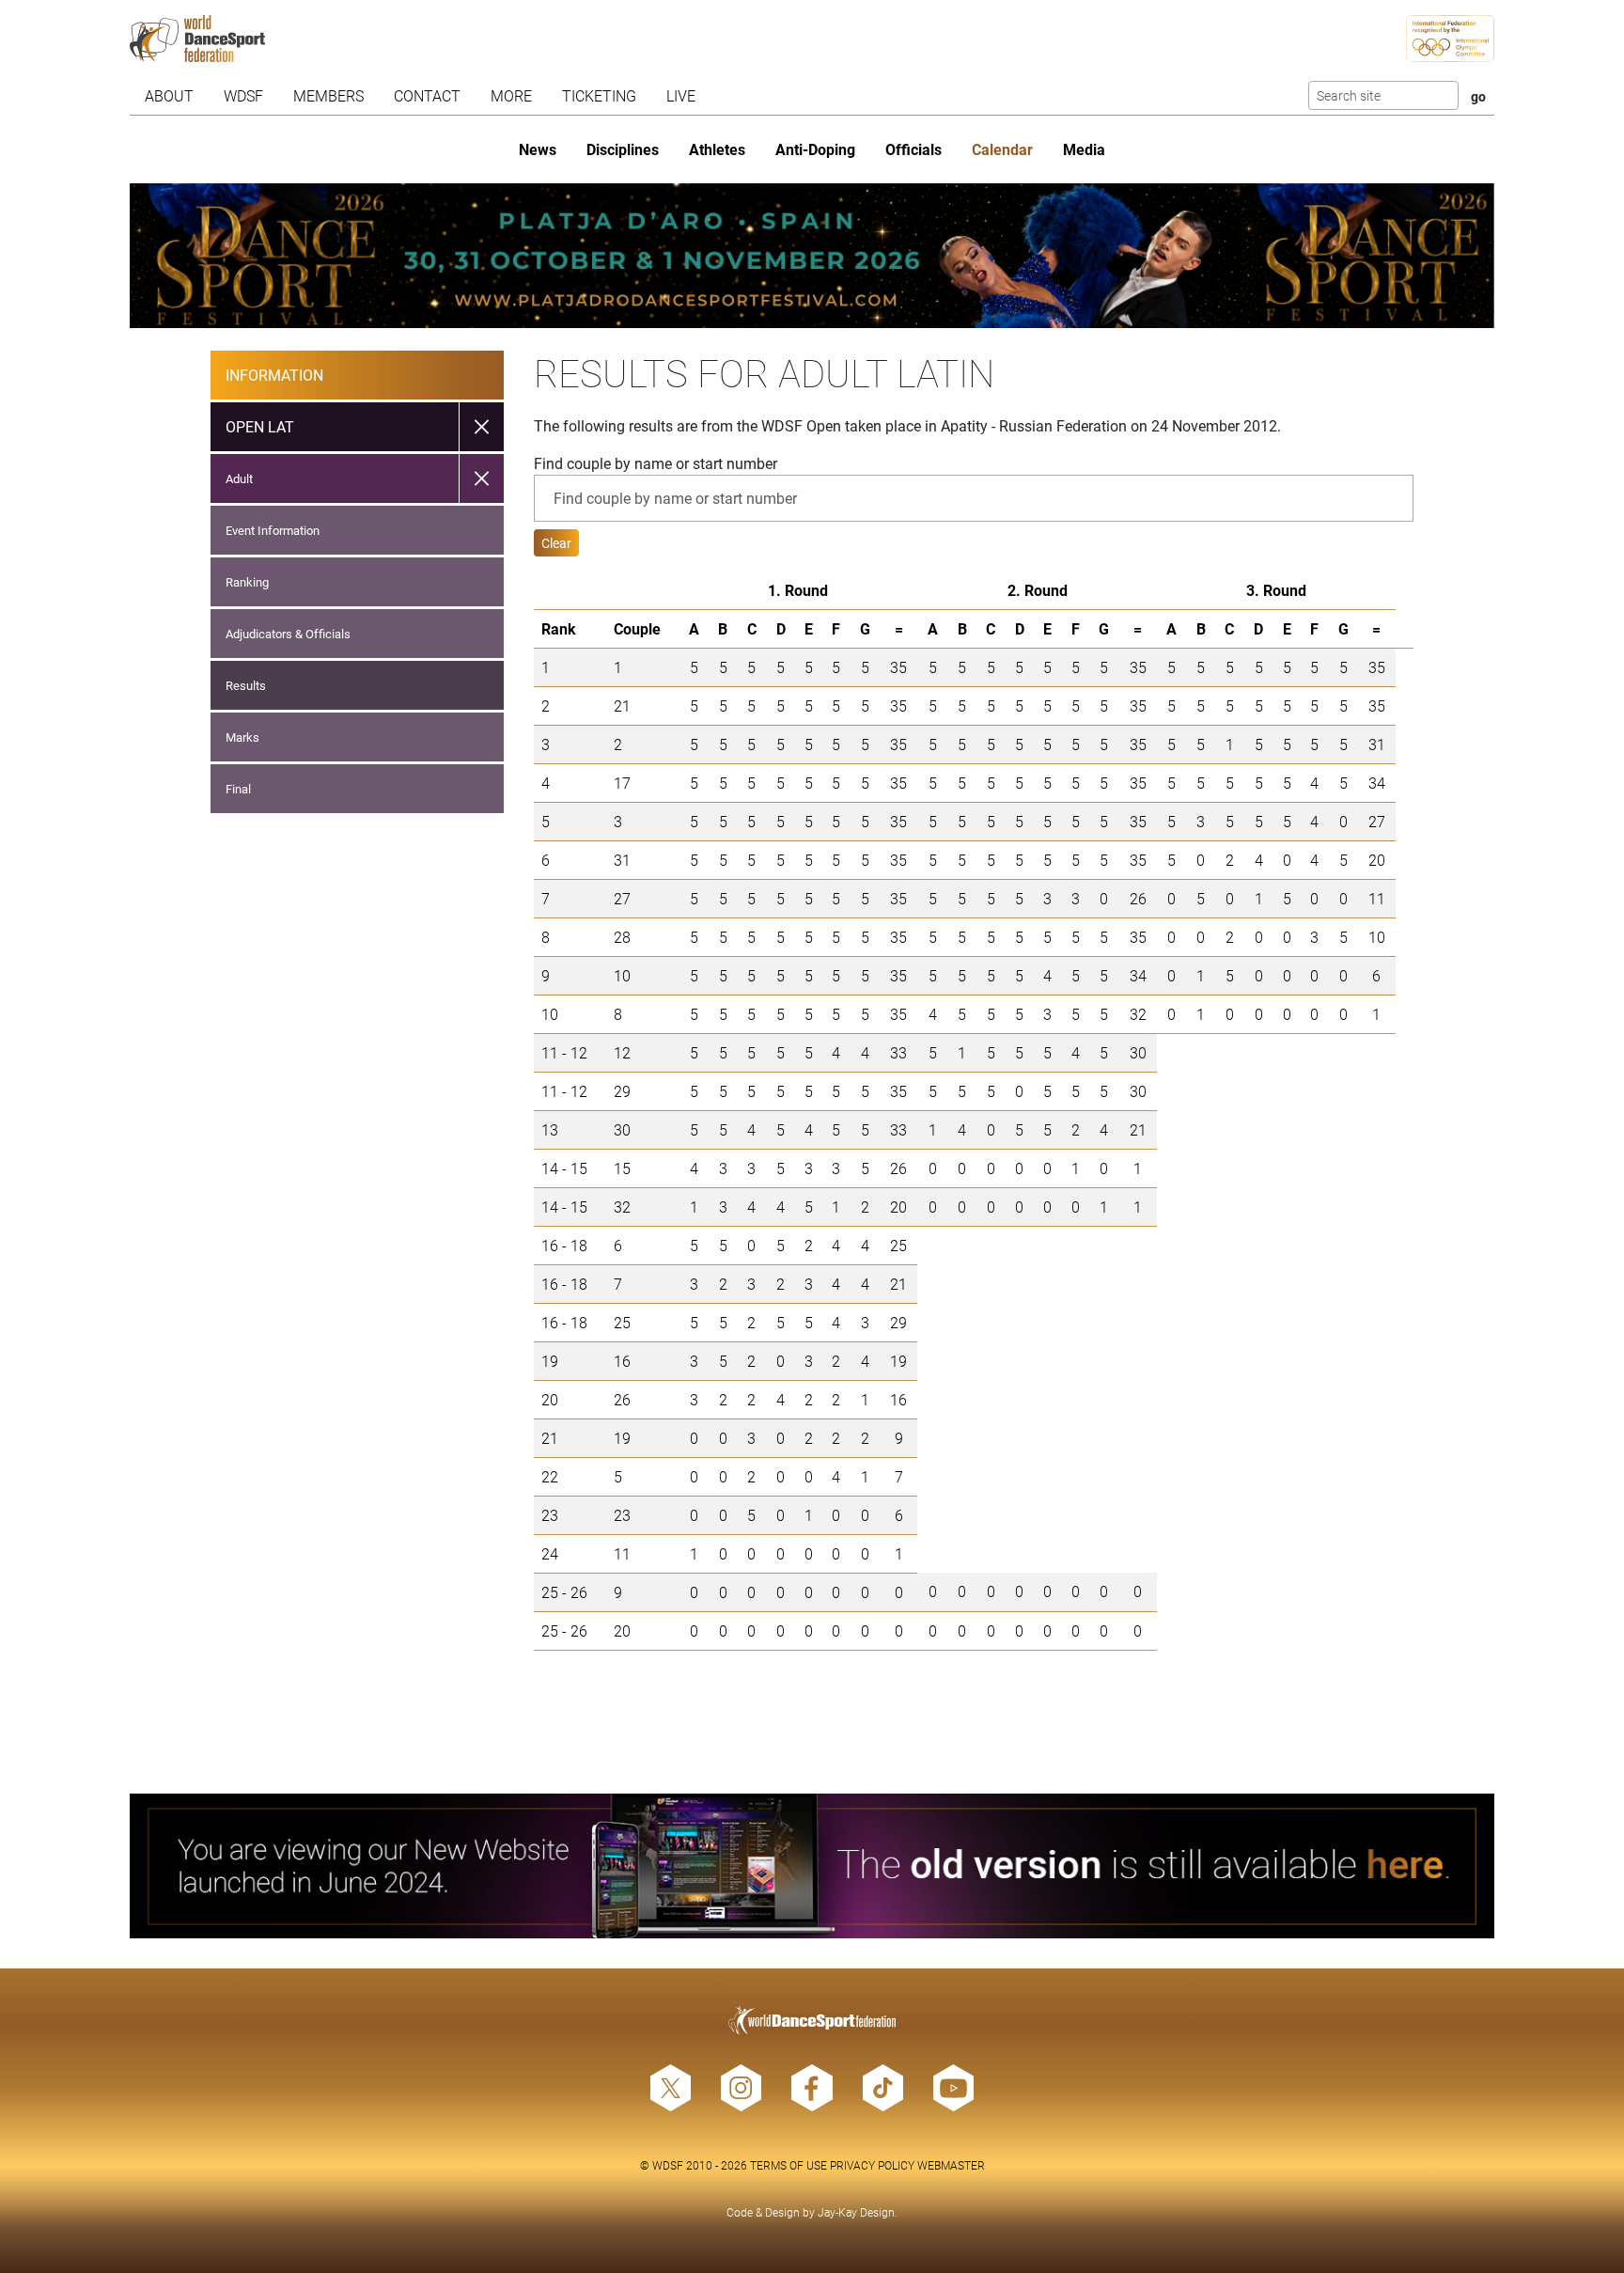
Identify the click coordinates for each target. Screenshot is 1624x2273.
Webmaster (951, 2165)
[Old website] (812, 1866)
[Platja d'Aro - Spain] (812, 256)
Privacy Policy (872, 2165)
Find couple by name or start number (656, 463)
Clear (556, 543)
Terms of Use (789, 2165)
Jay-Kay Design (856, 2212)
